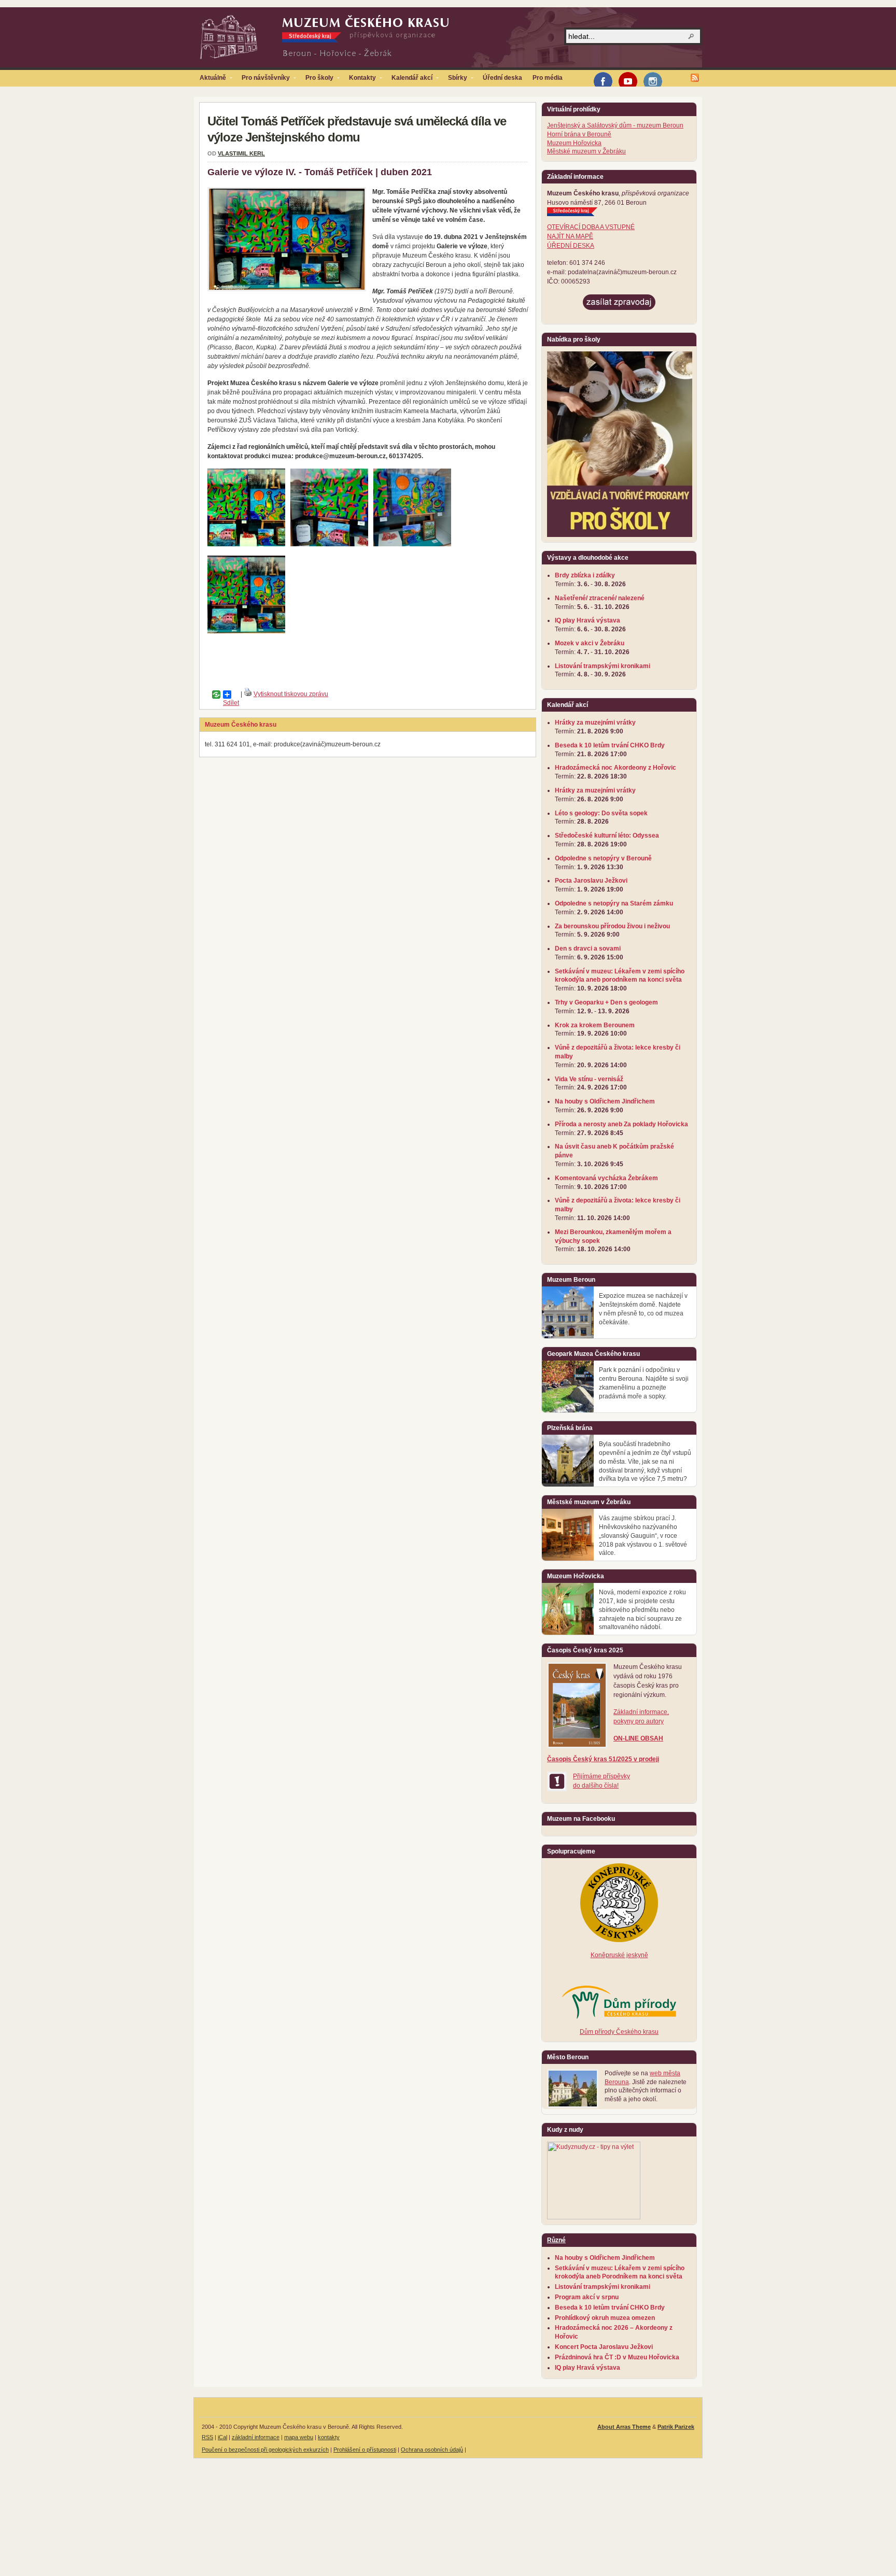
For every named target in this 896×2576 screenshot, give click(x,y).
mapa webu (299, 2437)
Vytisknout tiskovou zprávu (291, 694)
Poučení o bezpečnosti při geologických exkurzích (265, 2450)
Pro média (548, 78)
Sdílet (223, 695)
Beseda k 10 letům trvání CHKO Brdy (610, 745)
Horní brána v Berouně (579, 134)
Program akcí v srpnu (587, 2297)
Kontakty (360, 80)
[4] (246, 631)
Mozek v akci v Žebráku (590, 643)
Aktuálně (210, 80)
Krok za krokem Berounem (595, 1025)
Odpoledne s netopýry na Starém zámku (614, 903)
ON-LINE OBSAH (638, 1738)
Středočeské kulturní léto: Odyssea (607, 836)
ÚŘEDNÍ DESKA (571, 246)
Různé (556, 2240)
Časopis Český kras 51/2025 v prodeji (603, 1759)
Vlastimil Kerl (241, 153)
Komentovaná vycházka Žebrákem (606, 1178)
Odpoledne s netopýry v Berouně (603, 858)
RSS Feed (695, 78)
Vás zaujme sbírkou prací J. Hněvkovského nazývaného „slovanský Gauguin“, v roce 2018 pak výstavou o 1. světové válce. (643, 1535)
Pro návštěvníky (263, 80)
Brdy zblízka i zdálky (585, 575)
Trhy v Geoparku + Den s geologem (606, 1002)
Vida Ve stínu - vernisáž (589, 1079)
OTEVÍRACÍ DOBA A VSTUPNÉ (591, 227)
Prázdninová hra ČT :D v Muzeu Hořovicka (617, 2357)
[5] (246, 544)
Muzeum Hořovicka (574, 143)
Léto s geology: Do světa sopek (601, 813)
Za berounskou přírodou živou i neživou (612, 926)
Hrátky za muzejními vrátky (595, 723)
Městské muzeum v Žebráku (586, 151)
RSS (207, 2437)
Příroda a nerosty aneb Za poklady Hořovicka (621, 1124)
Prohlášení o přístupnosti (365, 2450)
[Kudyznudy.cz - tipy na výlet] (594, 2217)
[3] (412, 544)
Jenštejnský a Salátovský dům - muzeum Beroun (615, 125)
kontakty (329, 2437)
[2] (329, 544)
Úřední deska (502, 78)
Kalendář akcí (409, 80)
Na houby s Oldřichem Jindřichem (605, 1101)
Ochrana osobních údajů (432, 2450)
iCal (222, 2437)
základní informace (256, 2437)
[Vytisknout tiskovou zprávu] (248, 694)
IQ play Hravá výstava (587, 620)
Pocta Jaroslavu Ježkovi (591, 881)
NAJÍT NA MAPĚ (570, 236)
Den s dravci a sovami (588, 949)
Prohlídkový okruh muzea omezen (605, 2318)
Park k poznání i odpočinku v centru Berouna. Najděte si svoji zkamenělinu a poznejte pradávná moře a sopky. (644, 1383)
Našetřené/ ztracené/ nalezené (600, 598)
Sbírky (455, 80)
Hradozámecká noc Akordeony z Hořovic (615, 768)
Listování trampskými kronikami (603, 666)
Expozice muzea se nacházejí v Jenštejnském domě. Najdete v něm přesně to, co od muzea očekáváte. (643, 1309)
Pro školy (317, 80)
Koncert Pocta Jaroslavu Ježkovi (604, 2347)
